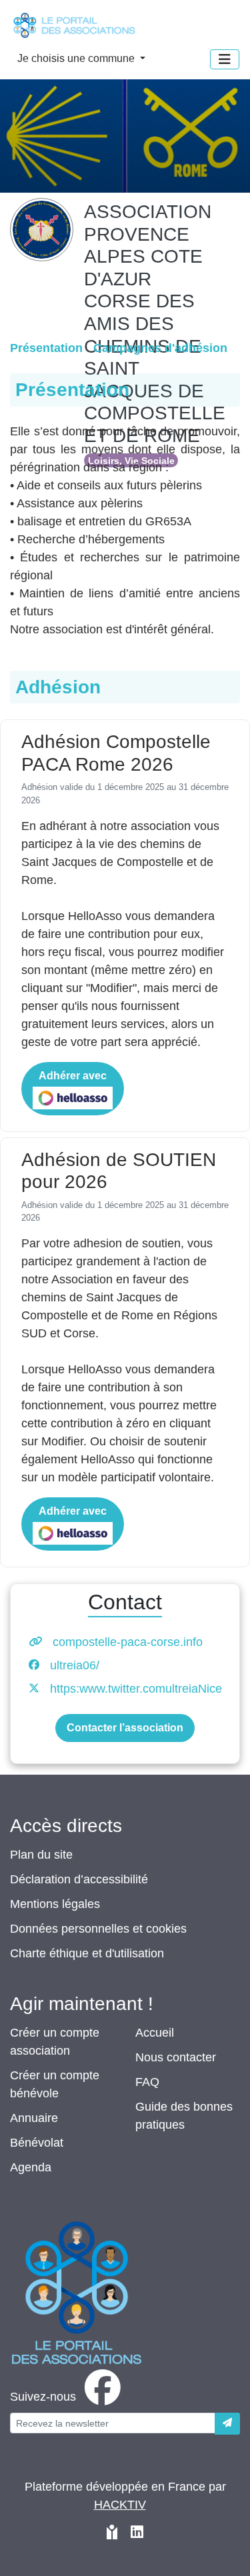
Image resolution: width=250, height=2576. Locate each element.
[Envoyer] (227, 2424)
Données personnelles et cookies (98, 1929)
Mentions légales (55, 1904)
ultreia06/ (75, 1665)
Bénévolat (37, 2143)
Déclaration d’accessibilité (79, 1879)
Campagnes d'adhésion (160, 348)
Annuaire (34, 2118)
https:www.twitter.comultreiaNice (136, 1689)
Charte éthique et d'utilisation (87, 1953)
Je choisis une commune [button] (77, 58)
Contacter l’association (125, 1728)
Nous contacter (176, 2057)
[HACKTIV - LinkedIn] (137, 2534)
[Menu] (225, 59)
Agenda (31, 2167)
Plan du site (41, 1855)
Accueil (155, 2033)
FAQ (147, 2082)
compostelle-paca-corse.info (128, 1642)
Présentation (46, 348)
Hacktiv (120, 2505)
